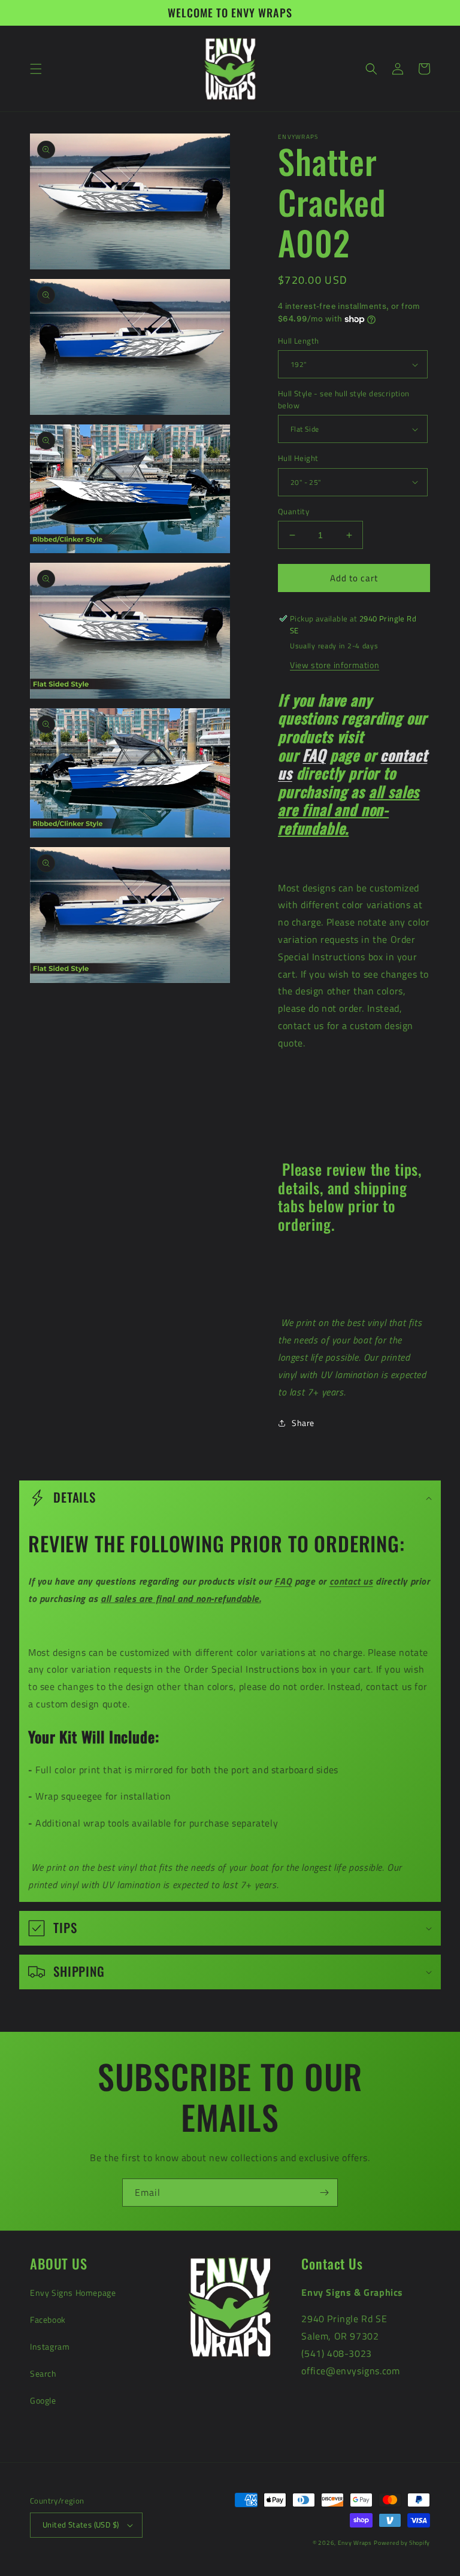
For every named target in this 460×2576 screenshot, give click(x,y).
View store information (335, 665)
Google (43, 2400)
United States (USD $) (81, 2525)
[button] (36, 69)
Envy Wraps (355, 2543)
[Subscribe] (324, 2193)
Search (43, 2373)
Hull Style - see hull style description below (344, 400)
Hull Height (298, 458)
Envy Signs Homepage (73, 2293)
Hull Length (298, 341)
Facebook (48, 2319)
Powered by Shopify (402, 2543)
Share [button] (303, 1423)
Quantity (293, 512)
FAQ (314, 755)
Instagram (50, 2346)
